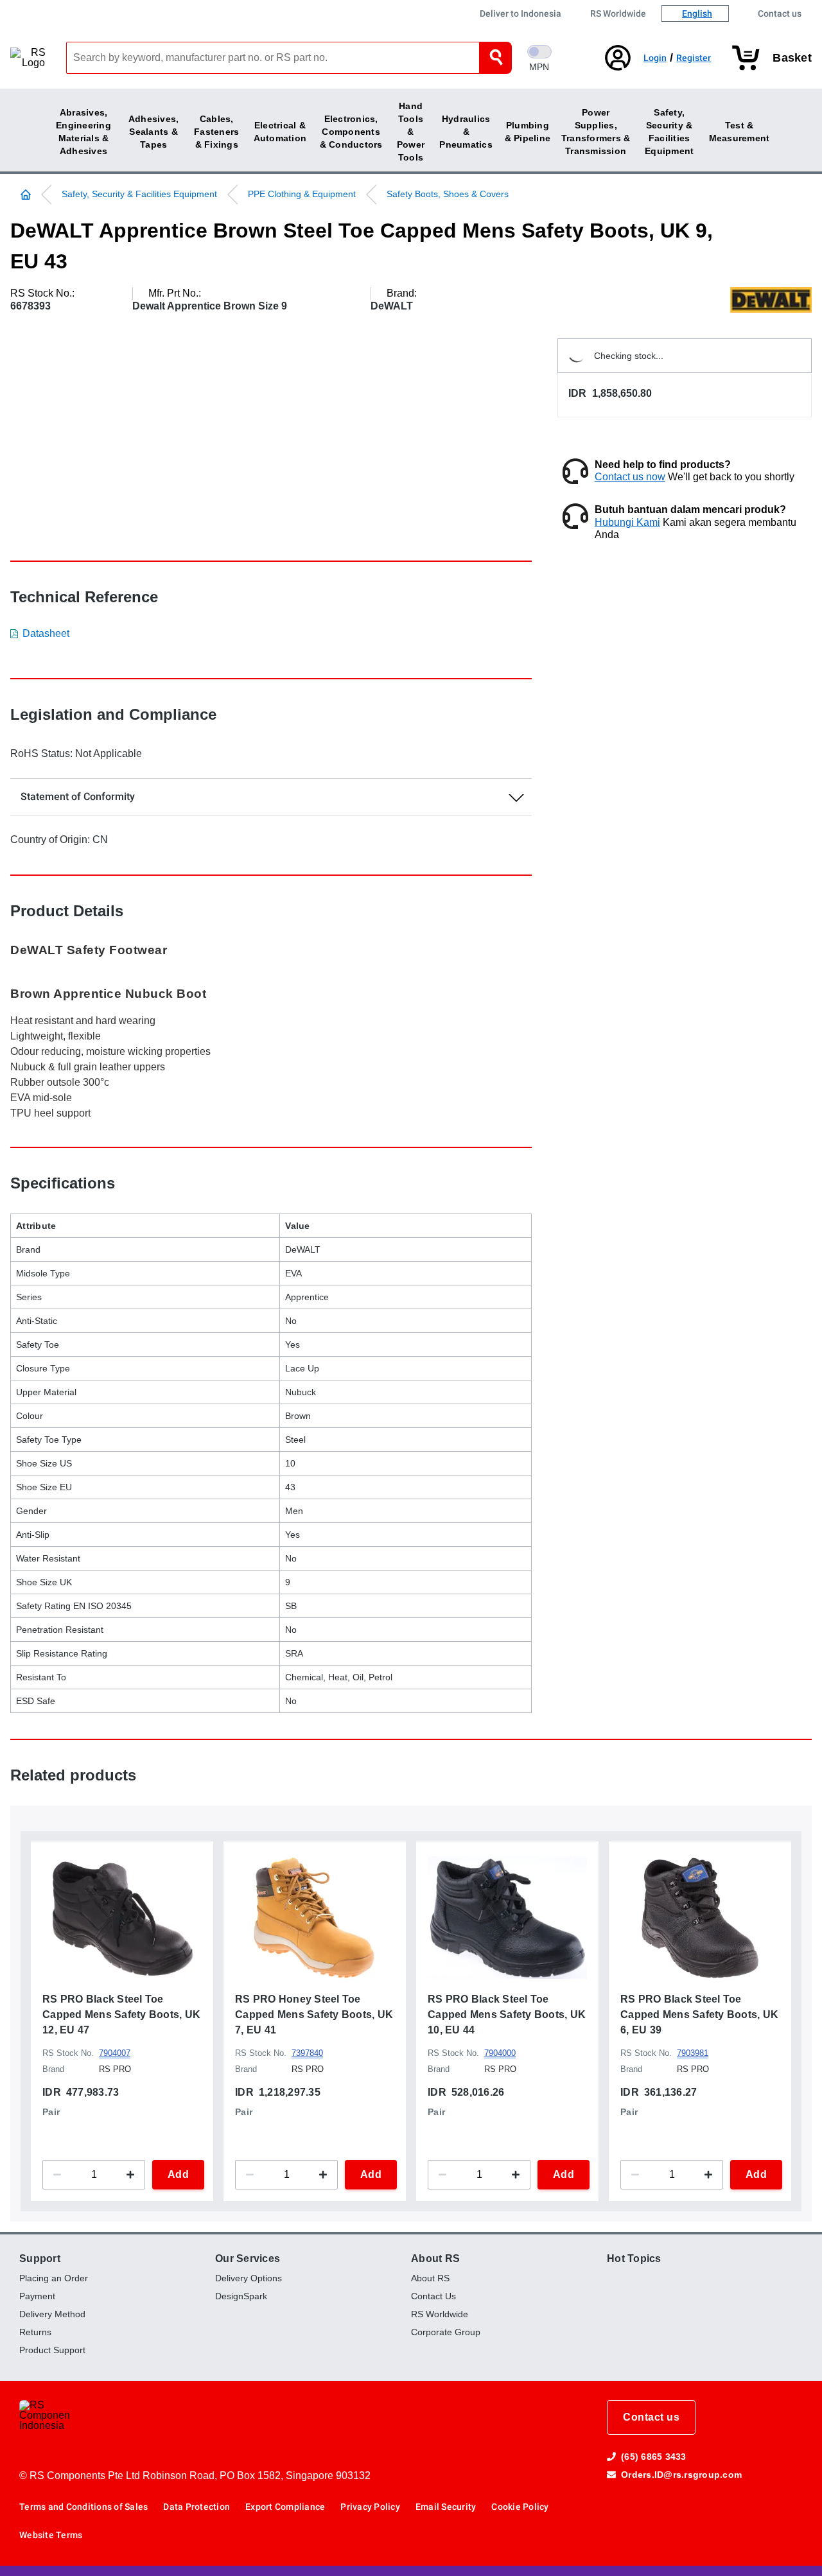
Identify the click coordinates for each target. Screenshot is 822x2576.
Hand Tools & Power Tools (411, 132)
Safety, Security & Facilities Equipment (139, 194)
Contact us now (630, 477)
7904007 (115, 2054)
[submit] (496, 58)
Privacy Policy (370, 2507)
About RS (435, 2258)
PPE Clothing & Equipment (302, 194)
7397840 (307, 2054)
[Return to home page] (38, 58)
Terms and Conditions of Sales (83, 2507)
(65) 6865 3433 (654, 2457)
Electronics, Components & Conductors (351, 132)
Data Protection (197, 2507)
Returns (35, 2332)
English (697, 13)
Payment (37, 2296)
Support (40, 2258)
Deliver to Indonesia (520, 13)
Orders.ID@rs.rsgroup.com (681, 2475)
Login (655, 58)
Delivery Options (249, 2278)
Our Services (248, 2258)
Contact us (780, 13)
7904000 (500, 2054)
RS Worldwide (618, 13)
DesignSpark (241, 2296)
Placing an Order (54, 2278)
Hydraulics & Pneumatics (466, 132)
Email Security (446, 2507)
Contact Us (433, 2296)
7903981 (693, 2054)
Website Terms (51, 2535)
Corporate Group (446, 2332)
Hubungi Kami (627, 522)
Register (694, 58)
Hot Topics (634, 2258)
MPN (539, 67)
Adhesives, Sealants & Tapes (154, 132)
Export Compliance (285, 2507)
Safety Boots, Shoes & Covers (448, 194)
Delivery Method (52, 2314)
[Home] (31, 195)
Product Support (52, 2350)
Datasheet (46, 633)
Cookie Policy (520, 2507)
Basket (792, 58)
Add (179, 2174)
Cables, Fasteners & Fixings (216, 132)
